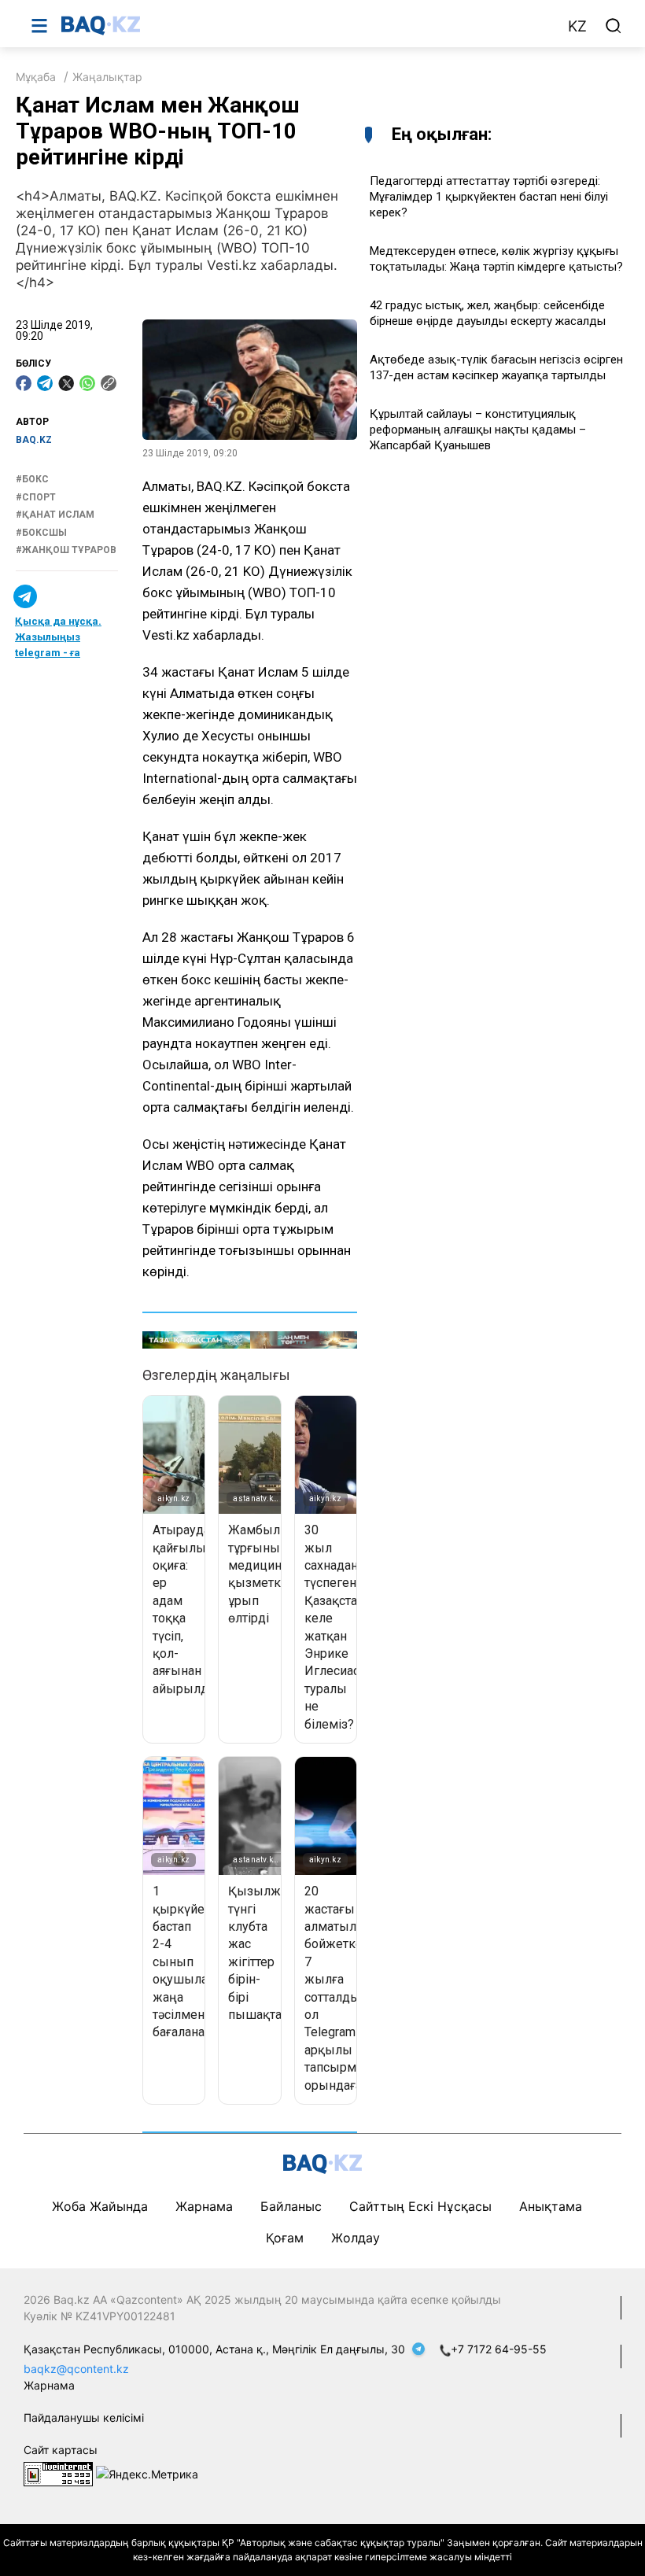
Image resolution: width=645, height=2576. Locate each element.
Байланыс (291, 2206)
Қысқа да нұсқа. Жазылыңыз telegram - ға (58, 637)
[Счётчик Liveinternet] (58, 2473)
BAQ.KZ (34, 440)
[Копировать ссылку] (109, 383)
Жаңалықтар (107, 77)
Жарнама (204, 2206)
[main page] (306, 25)
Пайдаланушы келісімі (84, 2417)
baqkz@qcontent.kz (76, 2369)
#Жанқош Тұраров (66, 550)
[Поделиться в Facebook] (24, 383)
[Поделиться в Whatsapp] (87, 383)
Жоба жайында (100, 2206)
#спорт (36, 497)
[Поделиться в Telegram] (45, 383)
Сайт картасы (61, 2450)
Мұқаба (36, 77)
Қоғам (285, 2238)
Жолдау (356, 2238)
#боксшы (41, 533)
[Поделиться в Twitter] (66, 383)
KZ (577, 26)
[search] (614, 26)
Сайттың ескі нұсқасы (420, 2206)
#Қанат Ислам (55, 515)
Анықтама (551, 2206)
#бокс (32, 479)
